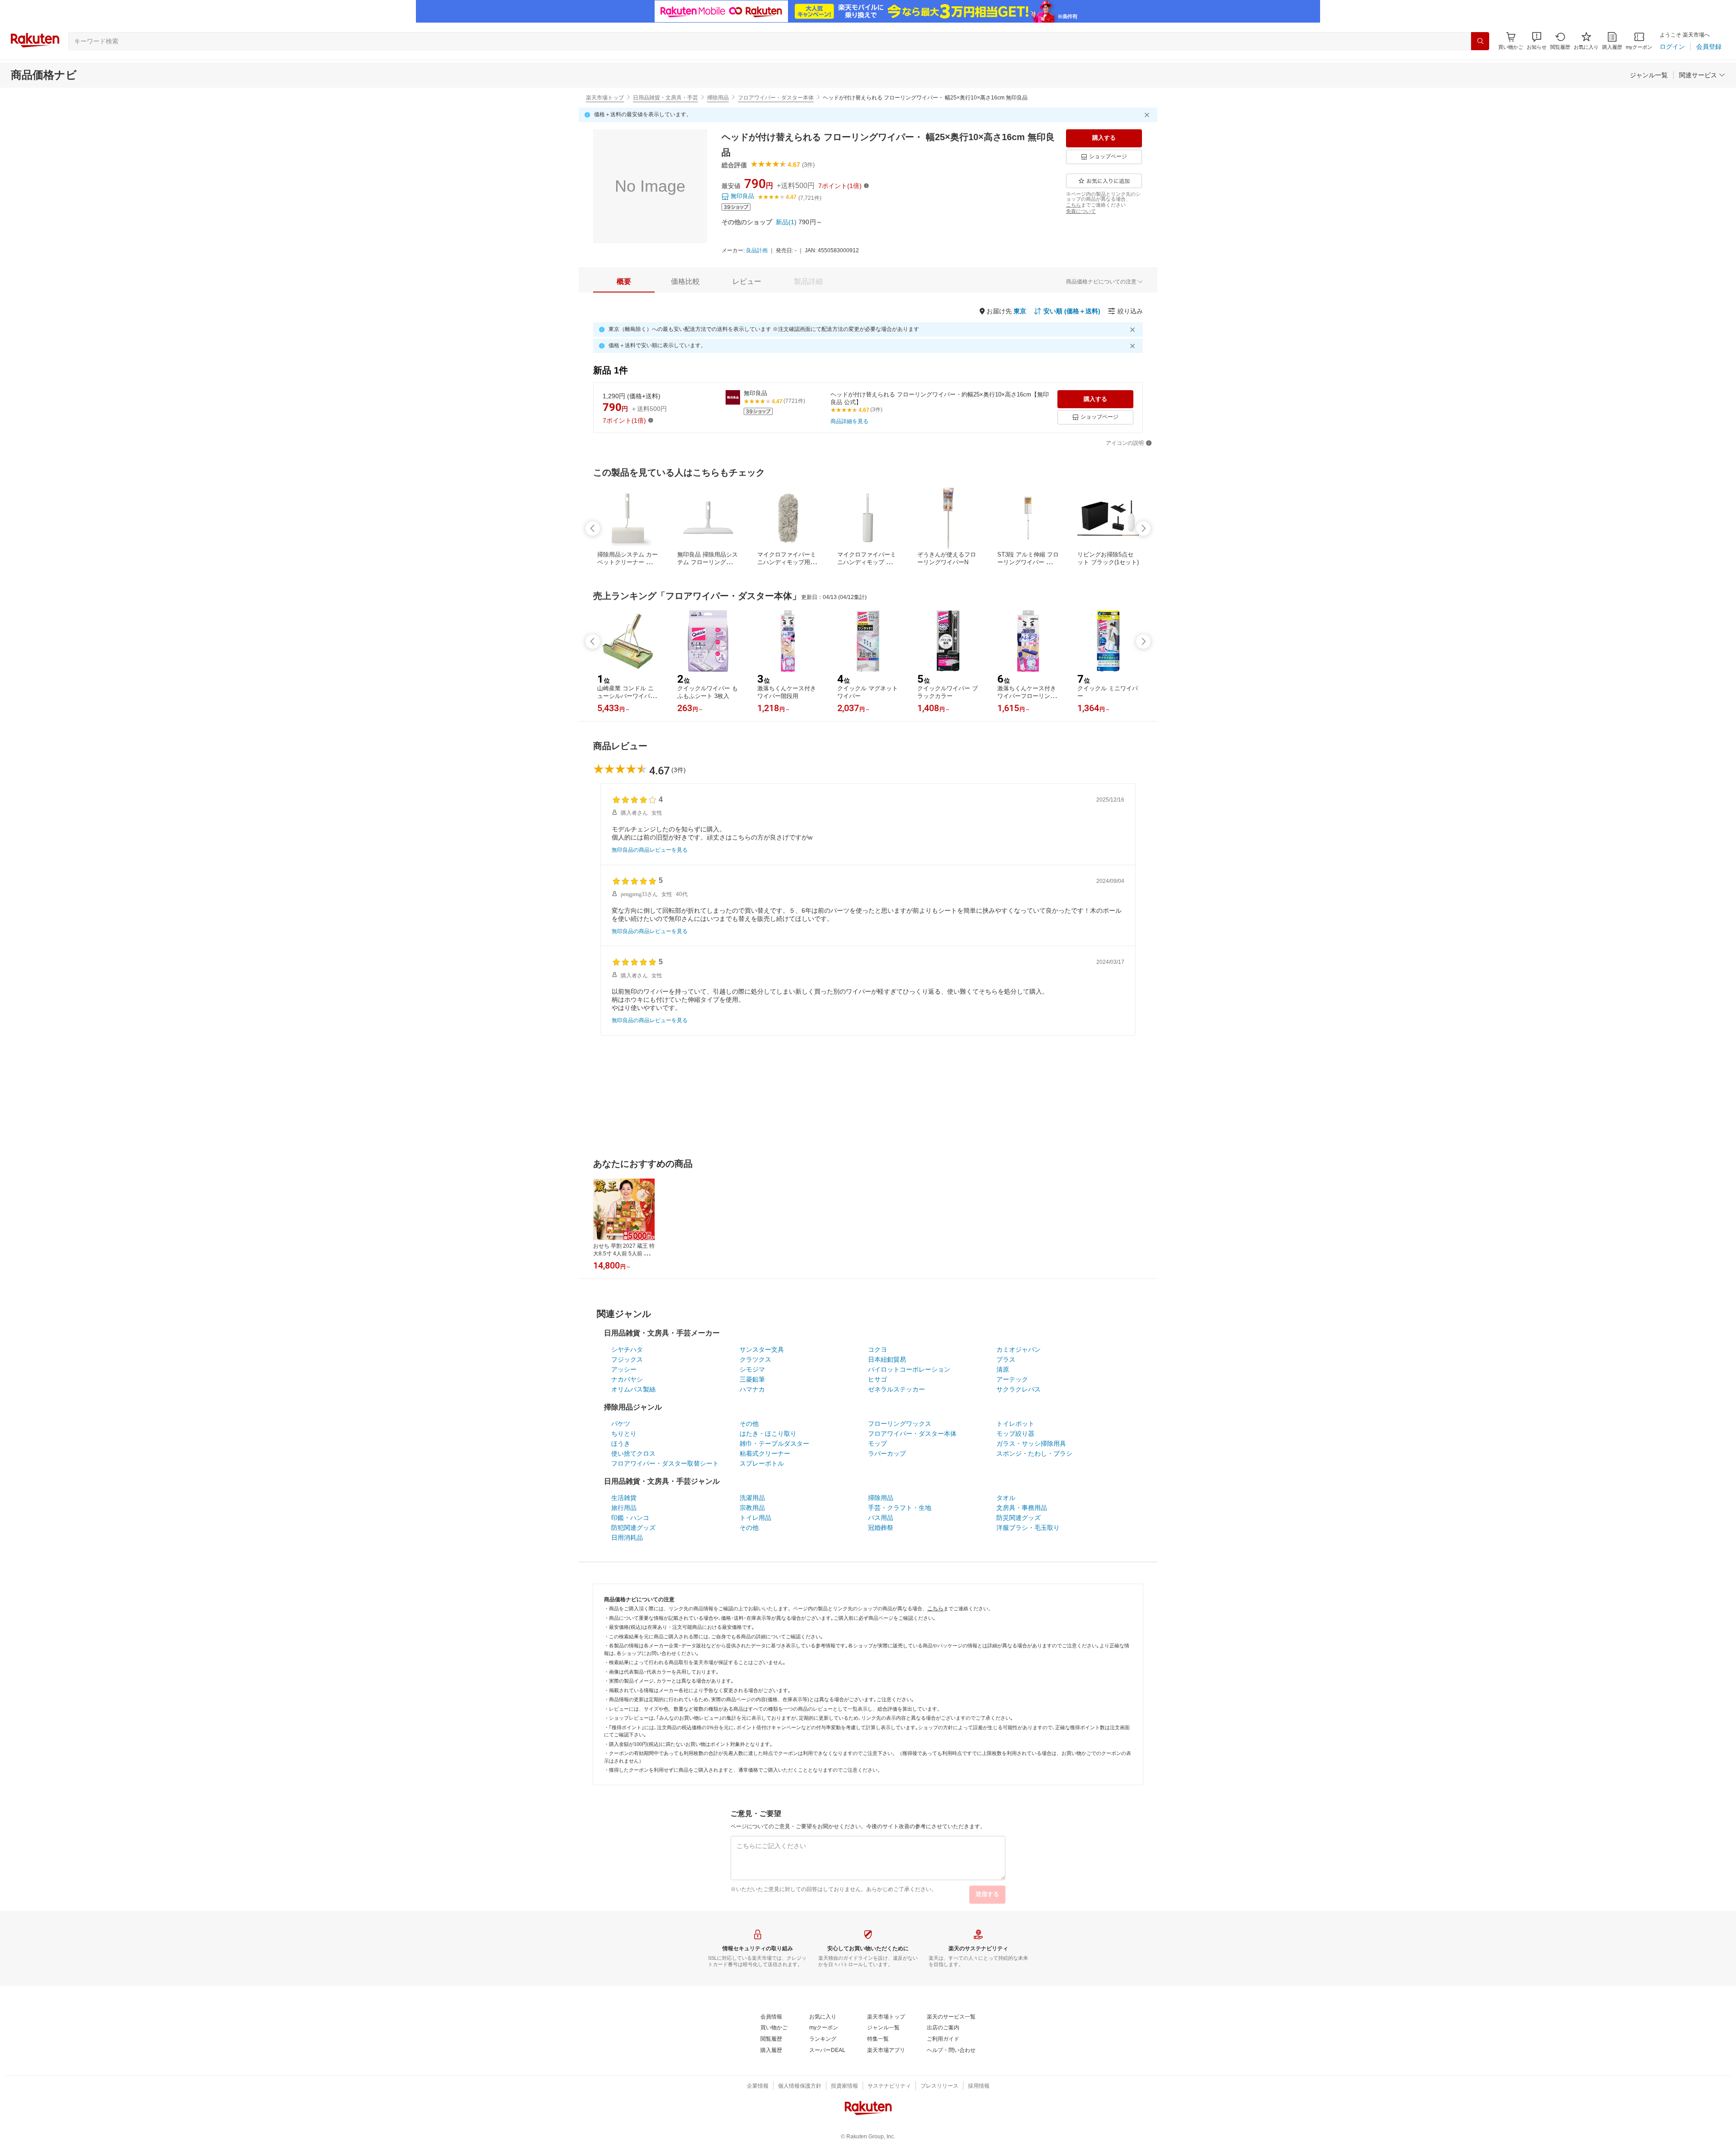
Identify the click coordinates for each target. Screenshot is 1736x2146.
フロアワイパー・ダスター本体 (776, 98)
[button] (1537, 41)
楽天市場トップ (605, 98)
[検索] (1480, 41)
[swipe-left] (593, 528)
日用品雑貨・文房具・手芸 (665, 98)
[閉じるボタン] (1148, 115)
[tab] (624, 282)
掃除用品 (718, 98)
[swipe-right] (1143, 528)
